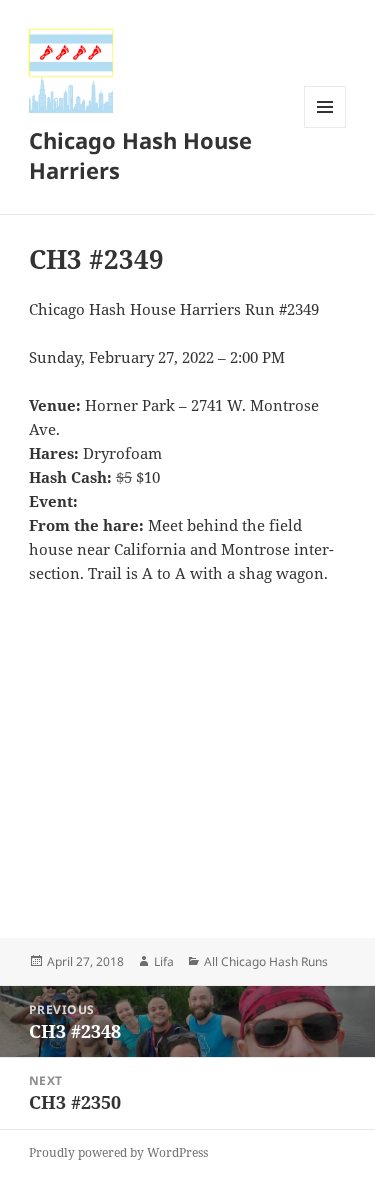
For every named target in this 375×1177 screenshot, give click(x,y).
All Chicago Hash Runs (266, 961)
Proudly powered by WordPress (118, 1152)
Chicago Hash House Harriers (140, 155)
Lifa (164, 961)
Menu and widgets (325, 127)
